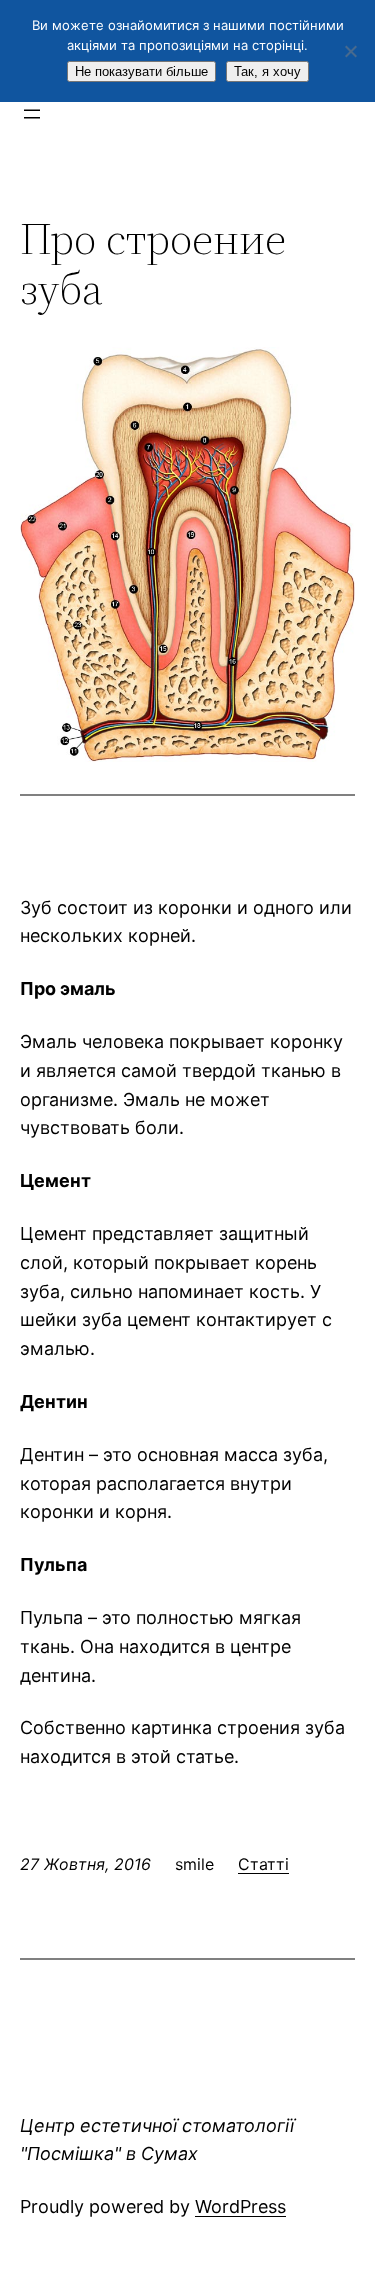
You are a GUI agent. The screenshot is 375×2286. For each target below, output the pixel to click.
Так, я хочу (267, 71)
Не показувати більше (141, 71)
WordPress (240, 2206)
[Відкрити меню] (32, 114)
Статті (263, 1864)
